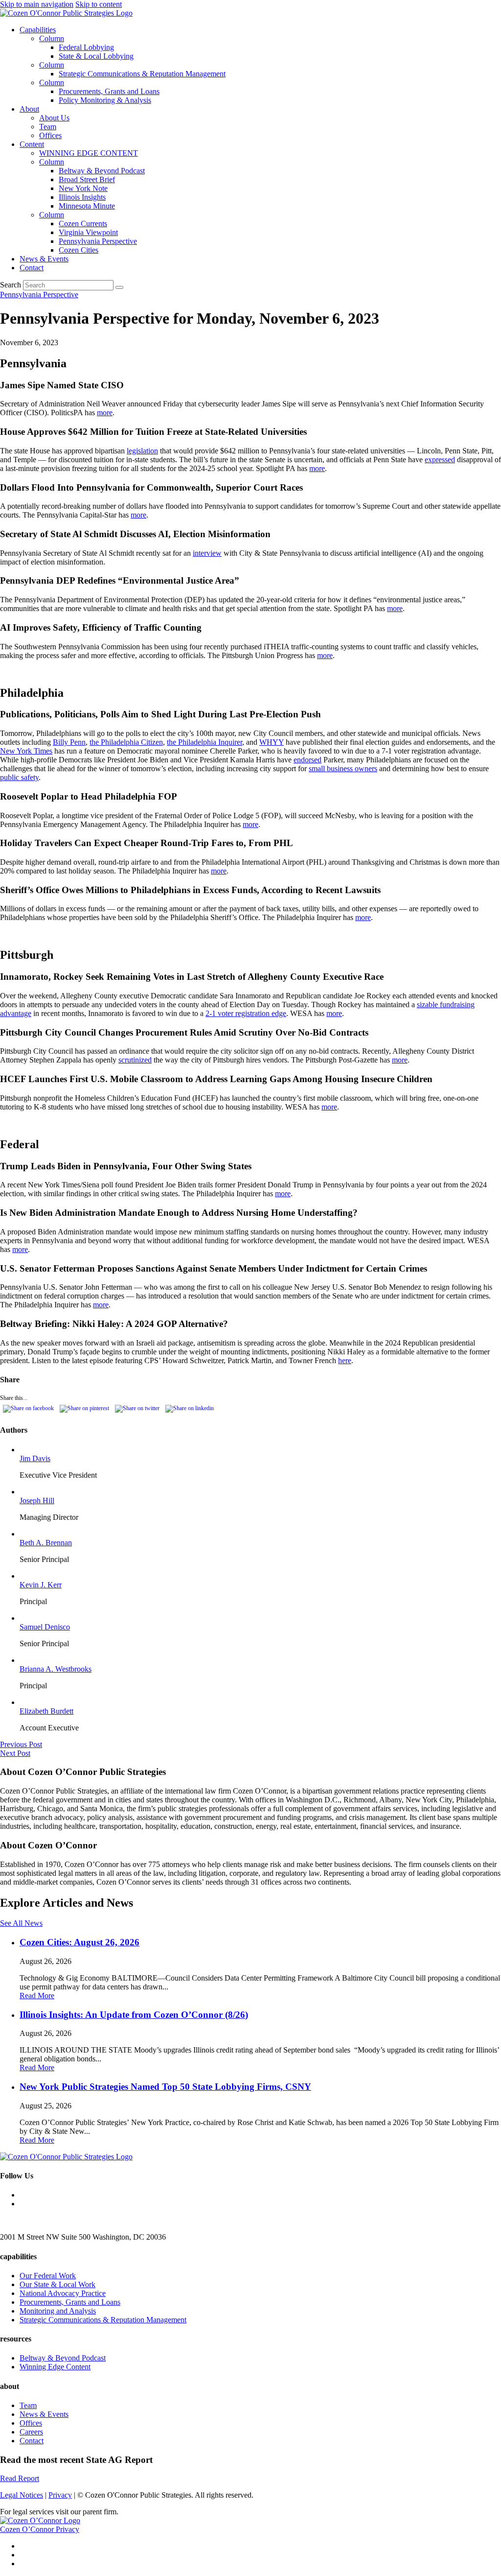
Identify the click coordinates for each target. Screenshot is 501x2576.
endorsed (307, 760)
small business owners (343, 768)
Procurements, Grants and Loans (109, 91)
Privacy (60, 2495)
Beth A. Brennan (46, 1543)
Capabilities (38, 30)
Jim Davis (35, 1458)
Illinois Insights (82, 197)
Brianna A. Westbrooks (56, 1669)
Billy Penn (69, 742)
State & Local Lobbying (96, 56)
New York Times (26, 751)
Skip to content (99, 4)
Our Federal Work (48, 2276)
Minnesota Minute (87, 206)
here (345, 1360)
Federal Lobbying (86, 47)
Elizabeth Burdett (46, 1711)
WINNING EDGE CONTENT (89, 153)
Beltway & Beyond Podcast (102, 171)
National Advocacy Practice (63, 2293)
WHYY (272, 742)
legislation (142, 451)
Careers (31, 2432)
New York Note (83, 188)
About (29, 109)
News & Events (44, 259)
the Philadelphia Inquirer (205, 742)
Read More (37, 1996)
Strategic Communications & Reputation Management (142, 74)
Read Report (20, 2478)
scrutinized (135, 1060)
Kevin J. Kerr (41, 1585)
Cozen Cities (79, 250)
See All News (21, 1923)
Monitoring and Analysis (58, 2311)
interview (207, 553)
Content (32, 144)
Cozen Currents (83, 224)
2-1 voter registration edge (246, 1013)
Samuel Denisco (45, 1627)
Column (52, 38)
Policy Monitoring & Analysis (105, 100)
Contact (32, 268)
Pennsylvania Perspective (98, 241)
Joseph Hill (37, 1501)
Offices (50, 135)
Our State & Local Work (57, 2284)
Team (48, 127)
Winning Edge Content (55, 2367)
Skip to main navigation (37, 4)
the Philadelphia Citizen (126, 742)
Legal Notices (22, 2495)
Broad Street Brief (87, 179)
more (105, 413)
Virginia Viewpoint (88, 232)
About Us (54, 118)
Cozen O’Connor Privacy (40, 2529)
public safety (19, 777)
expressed (440, 460)
